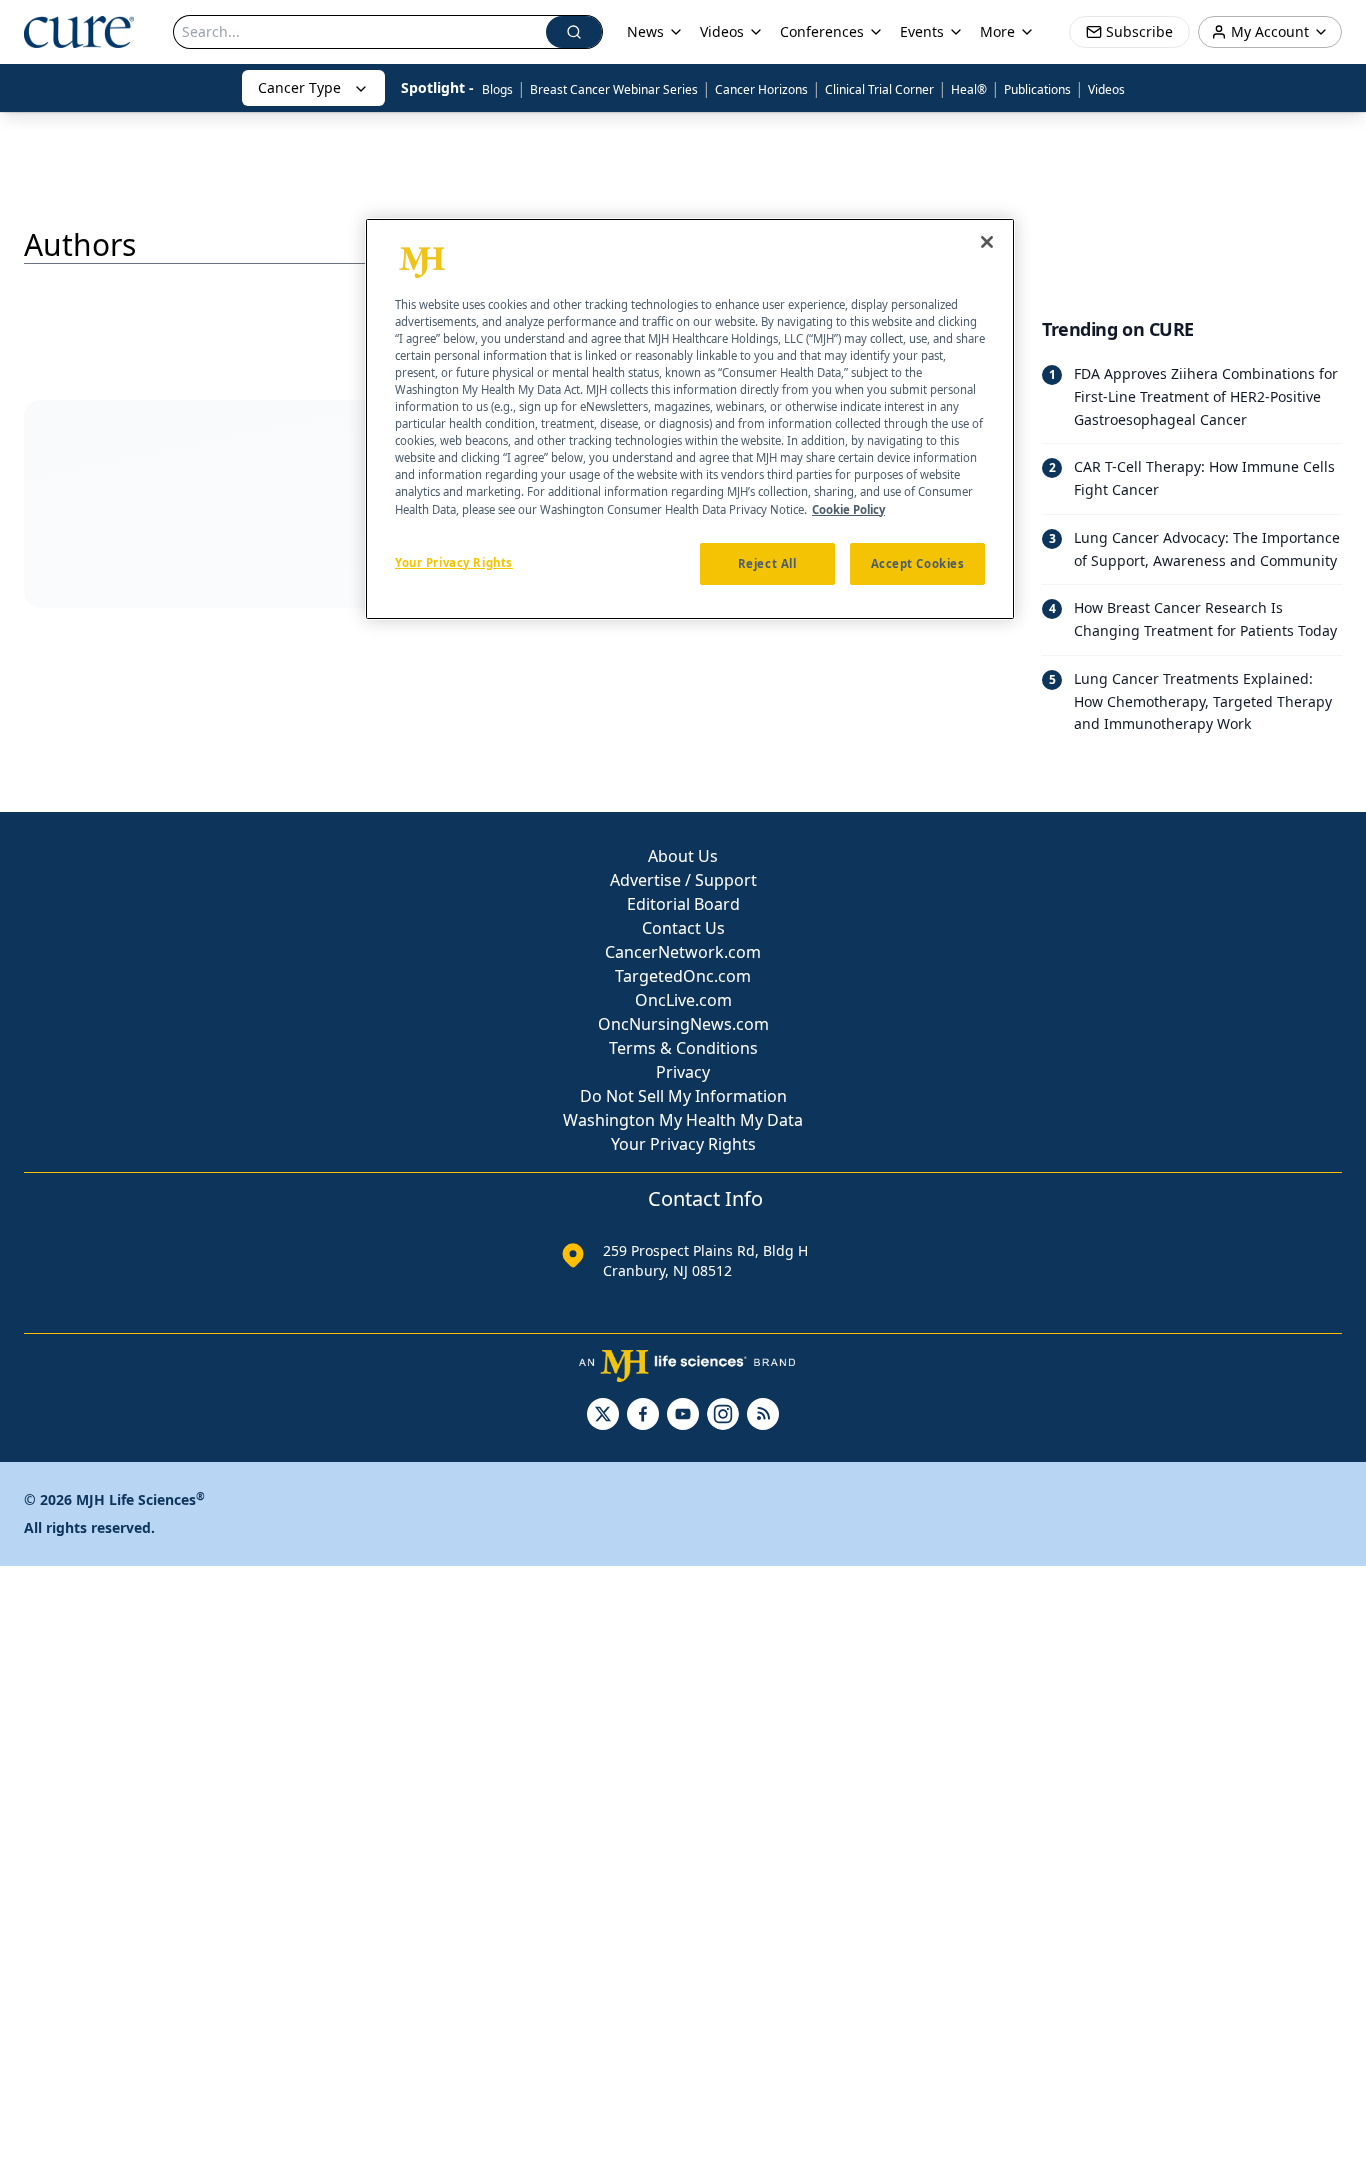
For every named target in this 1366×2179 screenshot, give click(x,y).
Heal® (969, 89)
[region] (690, 419)
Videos (1106, 89)
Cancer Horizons (761, 89)
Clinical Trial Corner (879, 89)
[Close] (987, 242)
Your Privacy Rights (683, 1144)
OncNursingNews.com (683, 1024)
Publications (1037, 89)
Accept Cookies (918, 563)
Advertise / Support (683, 880)
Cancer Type (299, 87)
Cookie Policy (848, 509)
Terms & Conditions (683, 1048)
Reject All (767, 563)
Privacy (683, 1072)
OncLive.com (683, 1000)
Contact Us (683, 928)
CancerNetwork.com (683, 952)
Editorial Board (683, 904)
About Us (683, 856)
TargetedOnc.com (683, 976)
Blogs (497, 89)
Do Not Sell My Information (683, 1096)
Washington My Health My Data (683, 1120)
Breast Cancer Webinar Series (614, 89)
